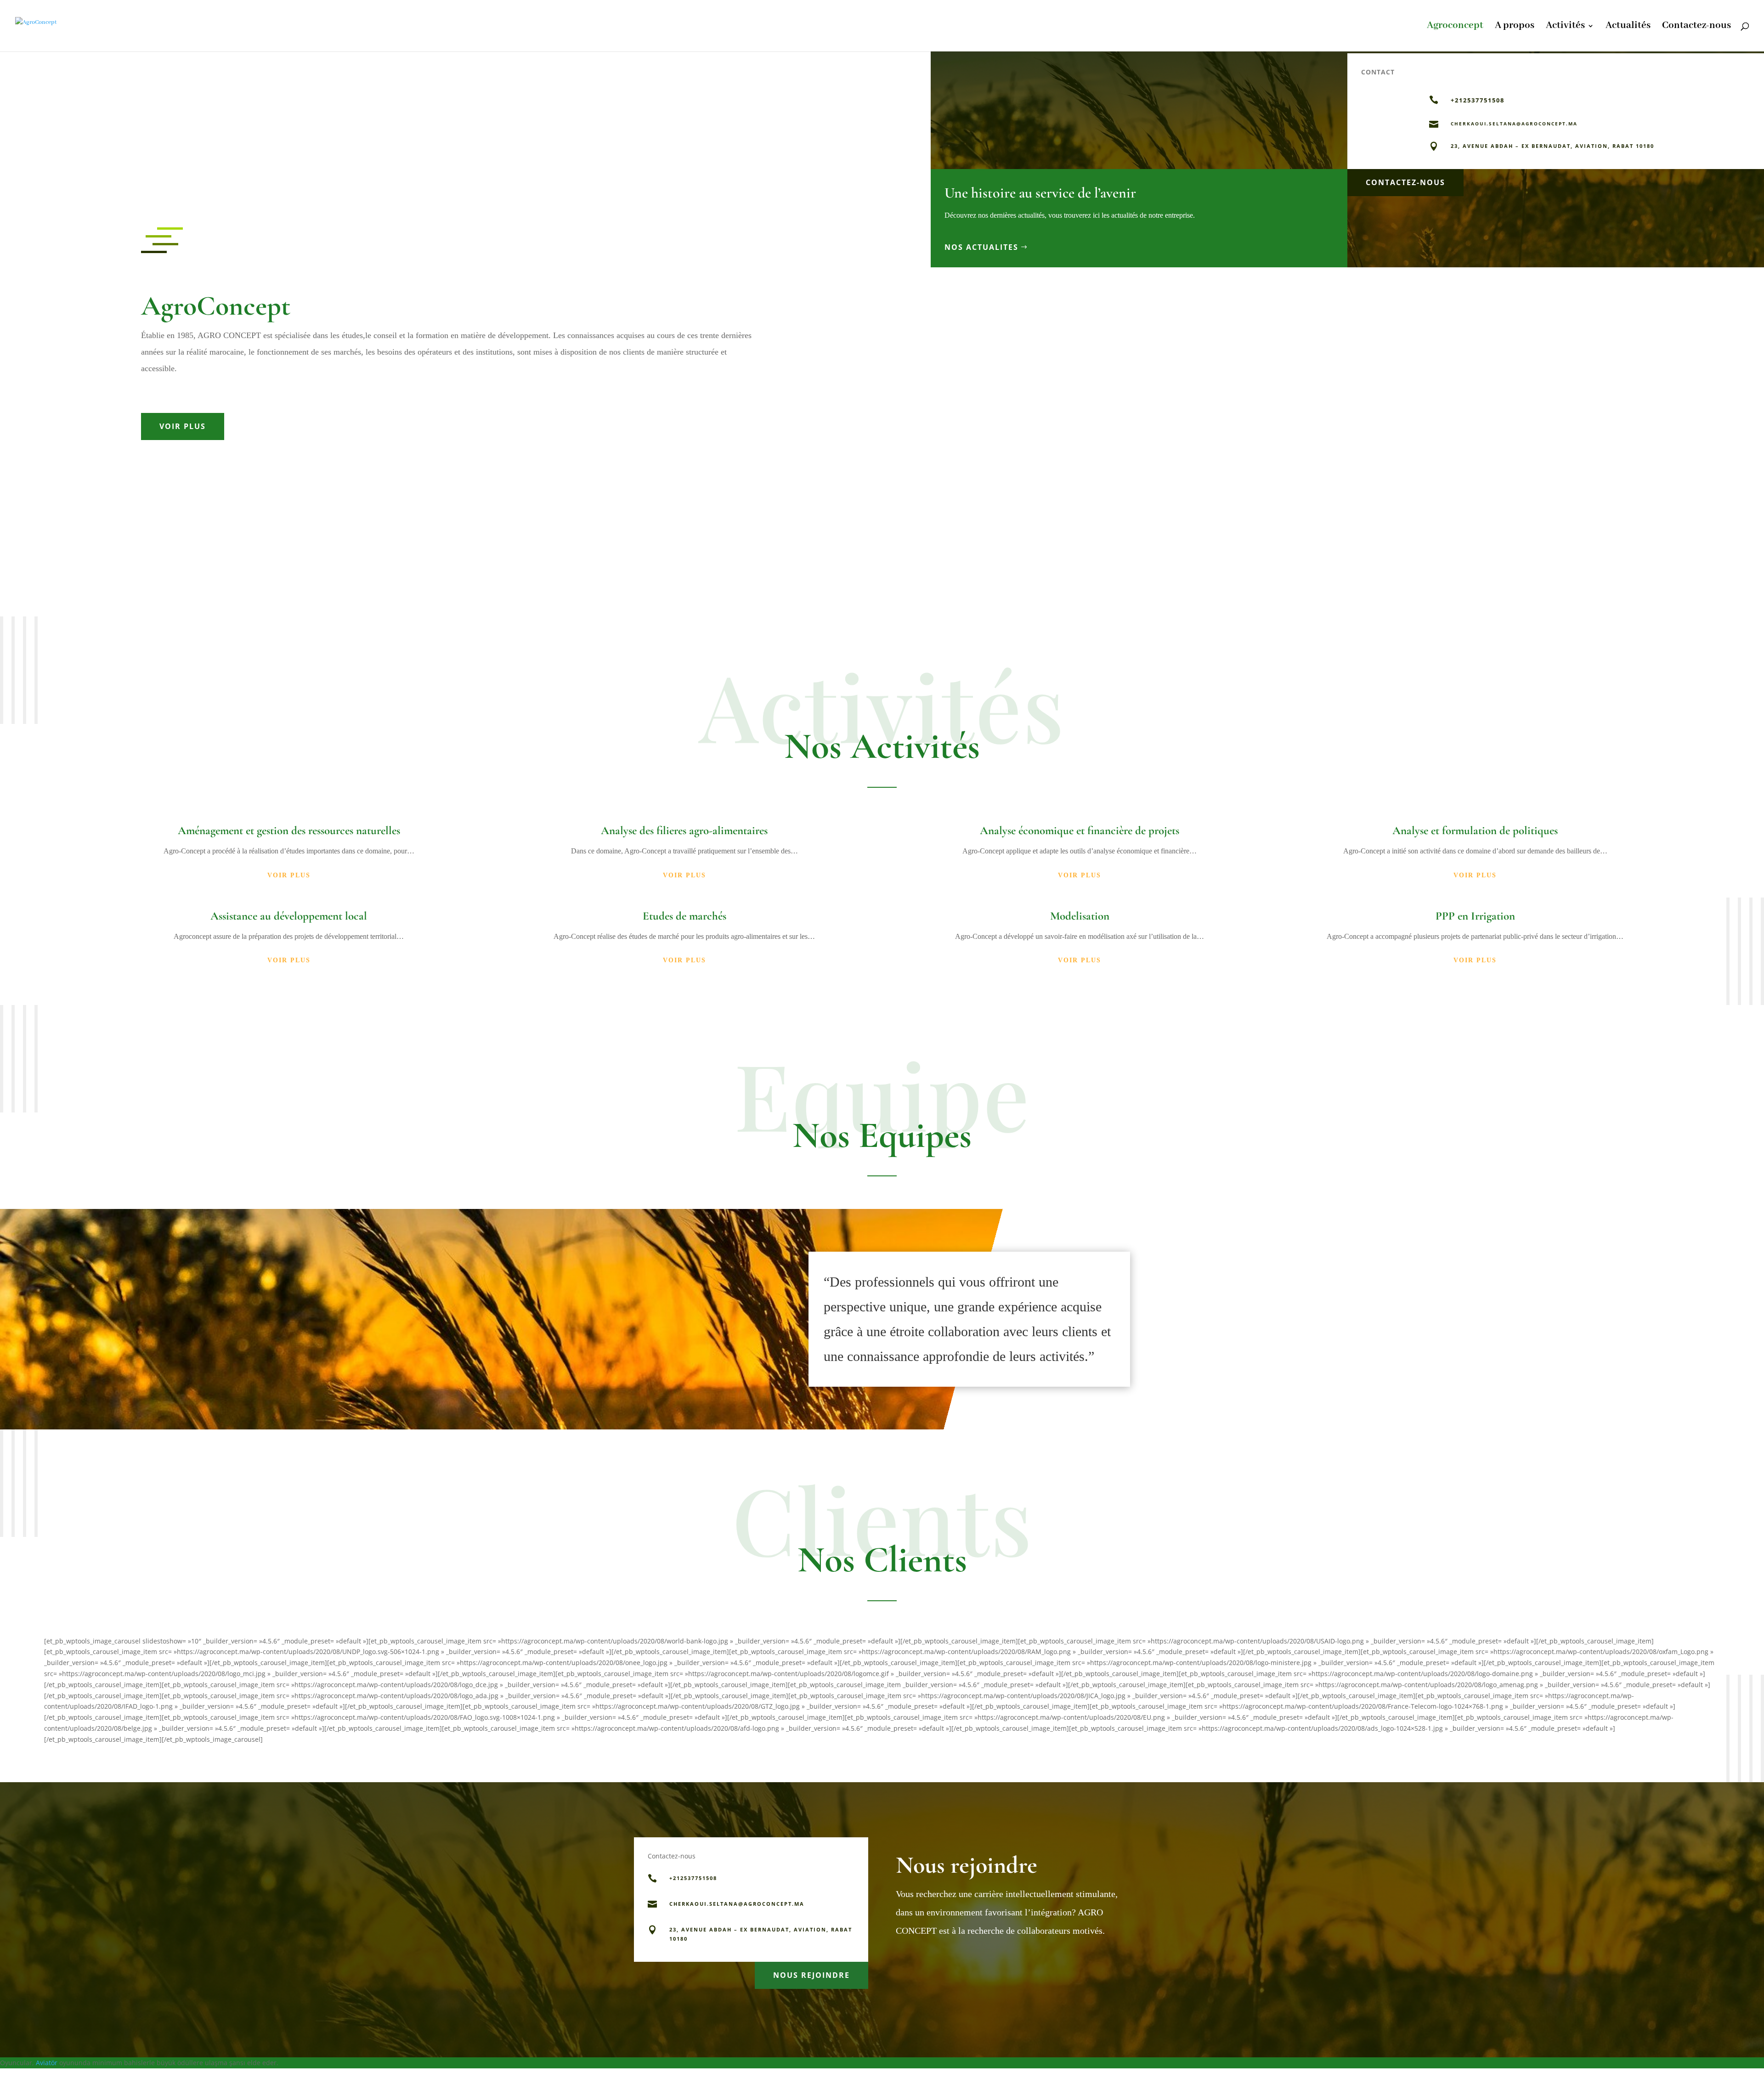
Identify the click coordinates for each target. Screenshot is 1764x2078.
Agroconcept (1455, 27)
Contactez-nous (1696, 27)
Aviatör (47, 2063)
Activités (1565, 27)
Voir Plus (183, 426)
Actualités (1628, 27)
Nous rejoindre (811, 1975)
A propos (1515, 27)
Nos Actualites (981, 247)
